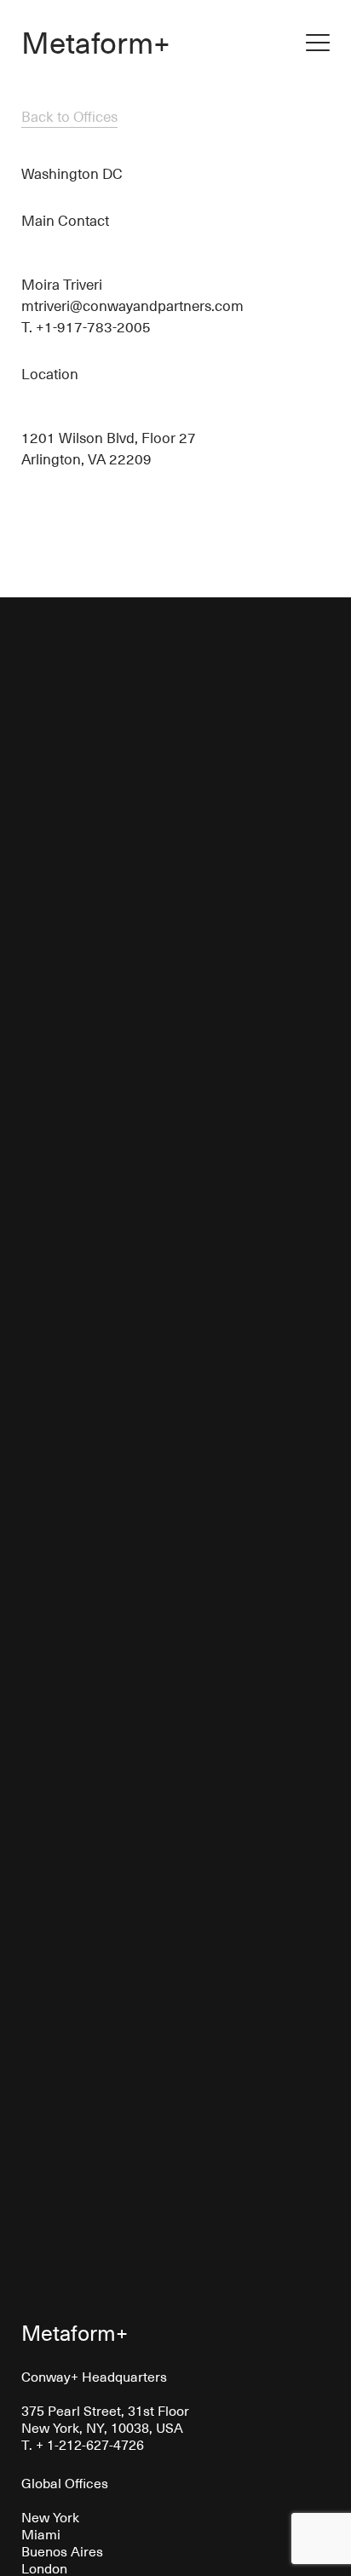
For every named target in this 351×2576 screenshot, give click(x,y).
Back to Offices (69, 116)
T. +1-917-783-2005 (86, 326)
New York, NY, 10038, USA (102, 2427)
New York (50, 2516)
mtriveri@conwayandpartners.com (132, 305)
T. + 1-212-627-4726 (83, 2444)
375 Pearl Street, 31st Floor (105, 2410)
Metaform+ (96, 41)
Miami (41, 2533)
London (44, 2567)
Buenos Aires (62, 2550)
